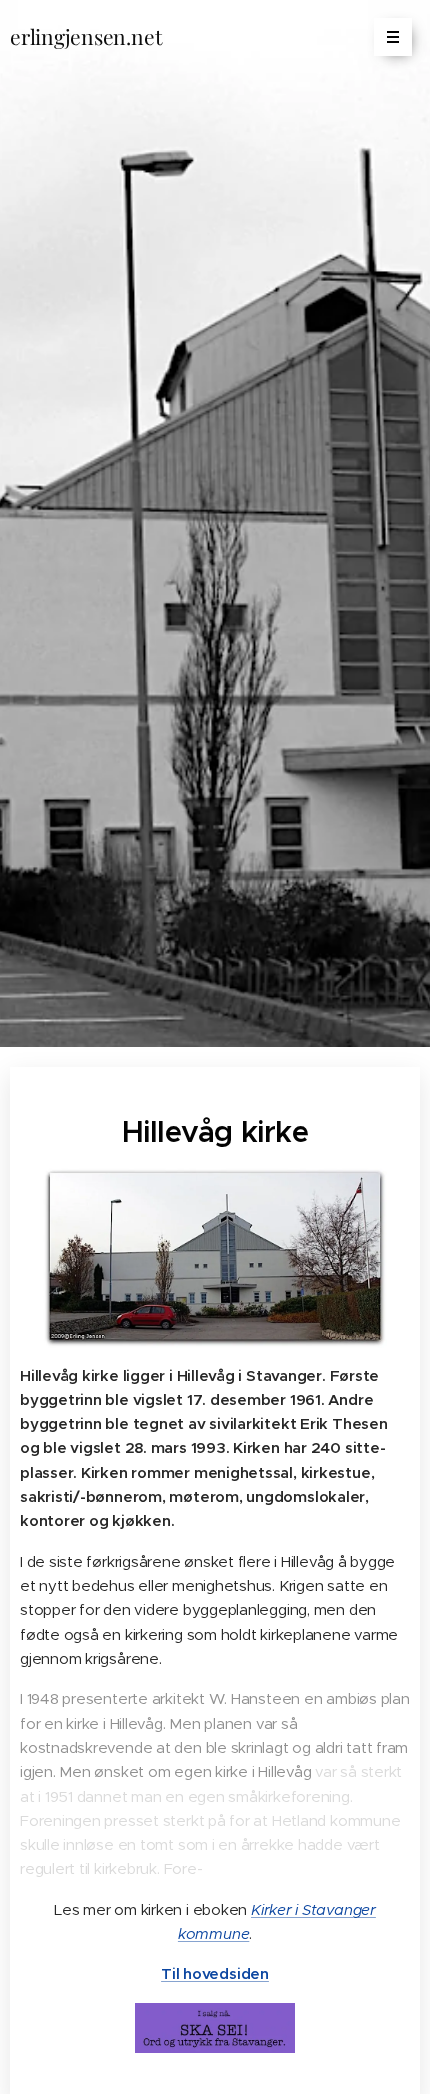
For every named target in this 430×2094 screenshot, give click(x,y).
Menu (393, 37)
